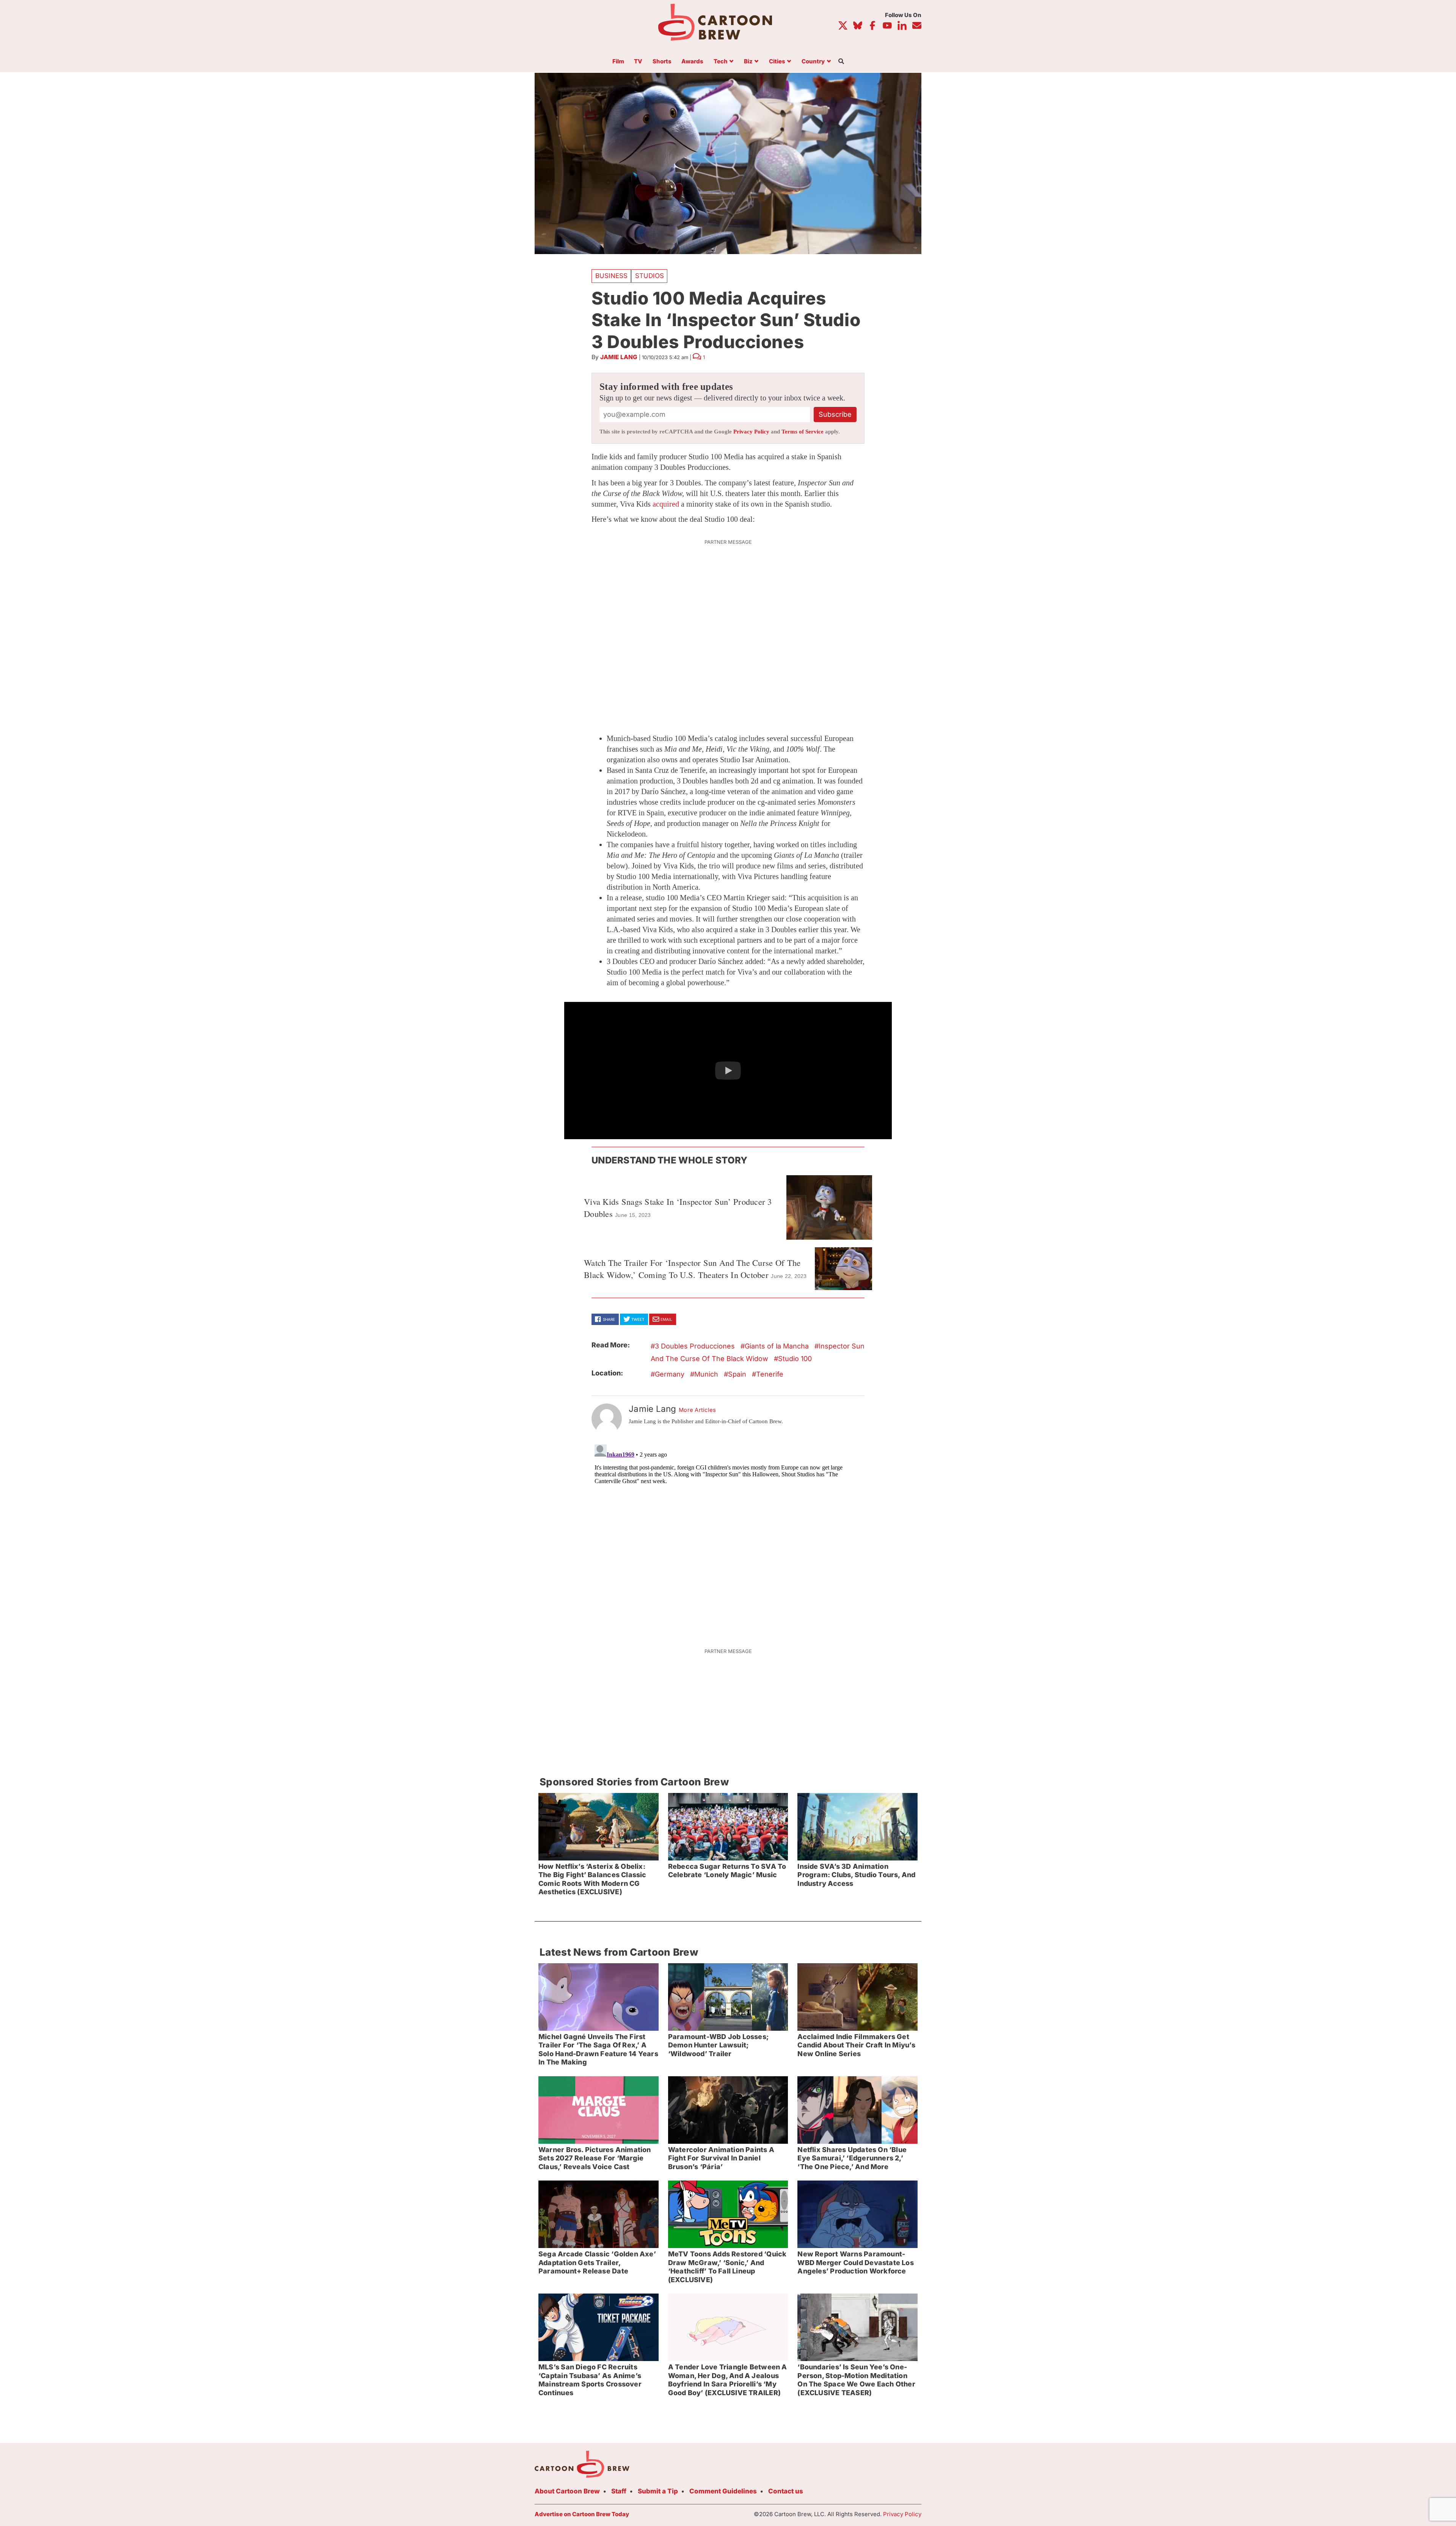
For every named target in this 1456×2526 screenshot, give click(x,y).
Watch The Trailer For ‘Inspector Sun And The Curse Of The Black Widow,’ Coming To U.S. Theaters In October (692, 1268)
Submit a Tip (658, 2491)
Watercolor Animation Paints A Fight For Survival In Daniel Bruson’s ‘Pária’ (721, 2158)
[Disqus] (728, 1536)
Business (611, 276)
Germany (670, 1374)
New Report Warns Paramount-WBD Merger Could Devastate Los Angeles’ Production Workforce (855, 2262)
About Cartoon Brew (567, 2491)
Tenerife (770, 1374)
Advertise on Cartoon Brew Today (582, 2514)
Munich (706, 1374)
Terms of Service (803, 432)
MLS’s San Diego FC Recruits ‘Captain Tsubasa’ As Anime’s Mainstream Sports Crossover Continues (590, 2380)
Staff (619, 2491)
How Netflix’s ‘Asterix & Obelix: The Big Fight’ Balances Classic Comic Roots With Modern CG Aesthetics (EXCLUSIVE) (592, 1879)
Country (813, 62)
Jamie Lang (619, 357)
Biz (748, 62)
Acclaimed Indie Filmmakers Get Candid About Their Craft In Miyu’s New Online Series (856, 2045)
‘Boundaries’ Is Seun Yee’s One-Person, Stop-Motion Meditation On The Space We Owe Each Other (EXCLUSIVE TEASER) (856, 2380)
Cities (777, 62)
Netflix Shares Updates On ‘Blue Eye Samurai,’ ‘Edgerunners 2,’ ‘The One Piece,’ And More (852, 2158)
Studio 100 (795, 1359)
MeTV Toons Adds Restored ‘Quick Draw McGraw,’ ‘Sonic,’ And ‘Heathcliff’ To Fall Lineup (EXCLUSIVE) (727, 2267)
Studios (650, 276)
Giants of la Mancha (777, 1346)
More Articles (697, 1410)
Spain (737, 1374)
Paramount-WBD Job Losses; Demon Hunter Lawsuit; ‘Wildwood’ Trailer (718, 2045)
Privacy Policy (751, 432)
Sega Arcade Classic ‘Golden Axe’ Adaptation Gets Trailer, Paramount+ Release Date (597, 2262)
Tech (721, 62)
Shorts (662, 62)
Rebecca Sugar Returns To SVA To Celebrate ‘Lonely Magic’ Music (727, 1871)
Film (618, 62)
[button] (728, 1071)
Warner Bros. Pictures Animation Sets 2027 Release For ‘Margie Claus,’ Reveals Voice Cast (595, 2158)
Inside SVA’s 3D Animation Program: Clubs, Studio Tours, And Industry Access (856, 1875)
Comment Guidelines (723, 2491)
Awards (692, 62)
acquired (666, 504)
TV (638, 62)
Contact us (786, 2491)
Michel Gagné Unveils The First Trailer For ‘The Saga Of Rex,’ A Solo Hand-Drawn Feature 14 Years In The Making (598, 2050)
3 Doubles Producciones (695, 1346)
